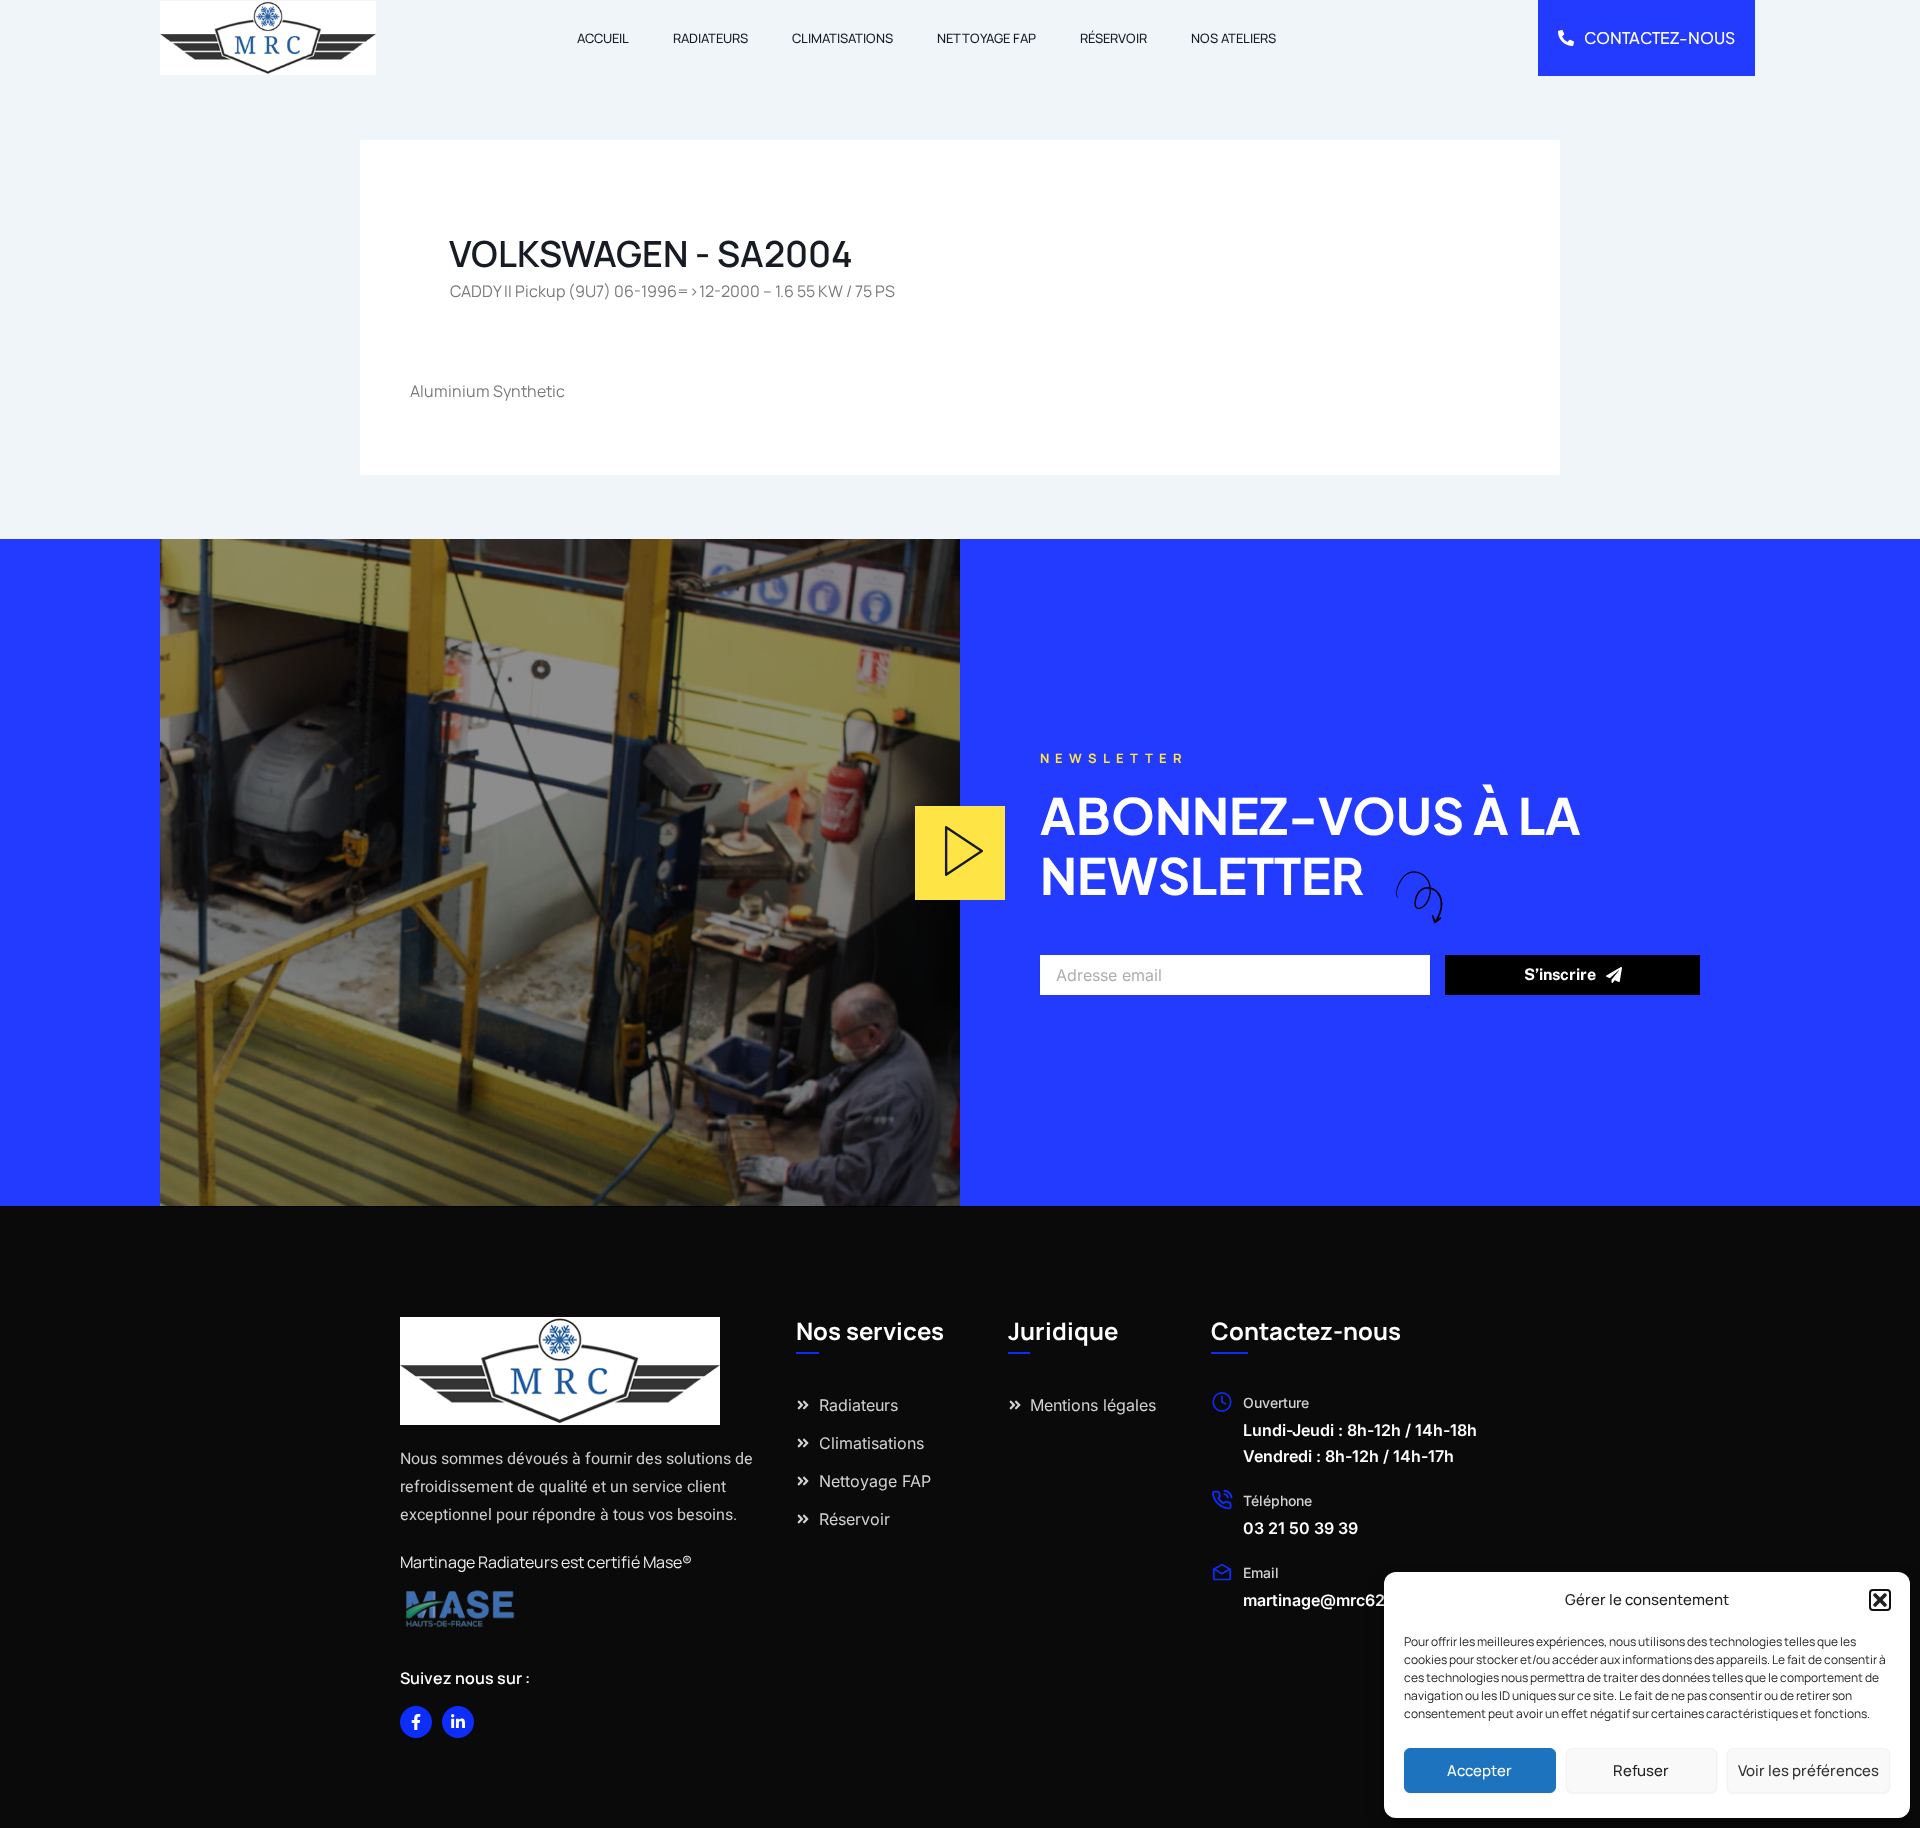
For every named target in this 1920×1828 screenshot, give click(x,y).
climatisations (842, 38)
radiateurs (710, 38)
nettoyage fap (986, 38)
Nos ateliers (1233, 38)
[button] (1880, 1600)
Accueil (603, 38)
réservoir (1113, 38)
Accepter (1479, 1770)
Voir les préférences (1808, 1770)
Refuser (1641, 1770)
